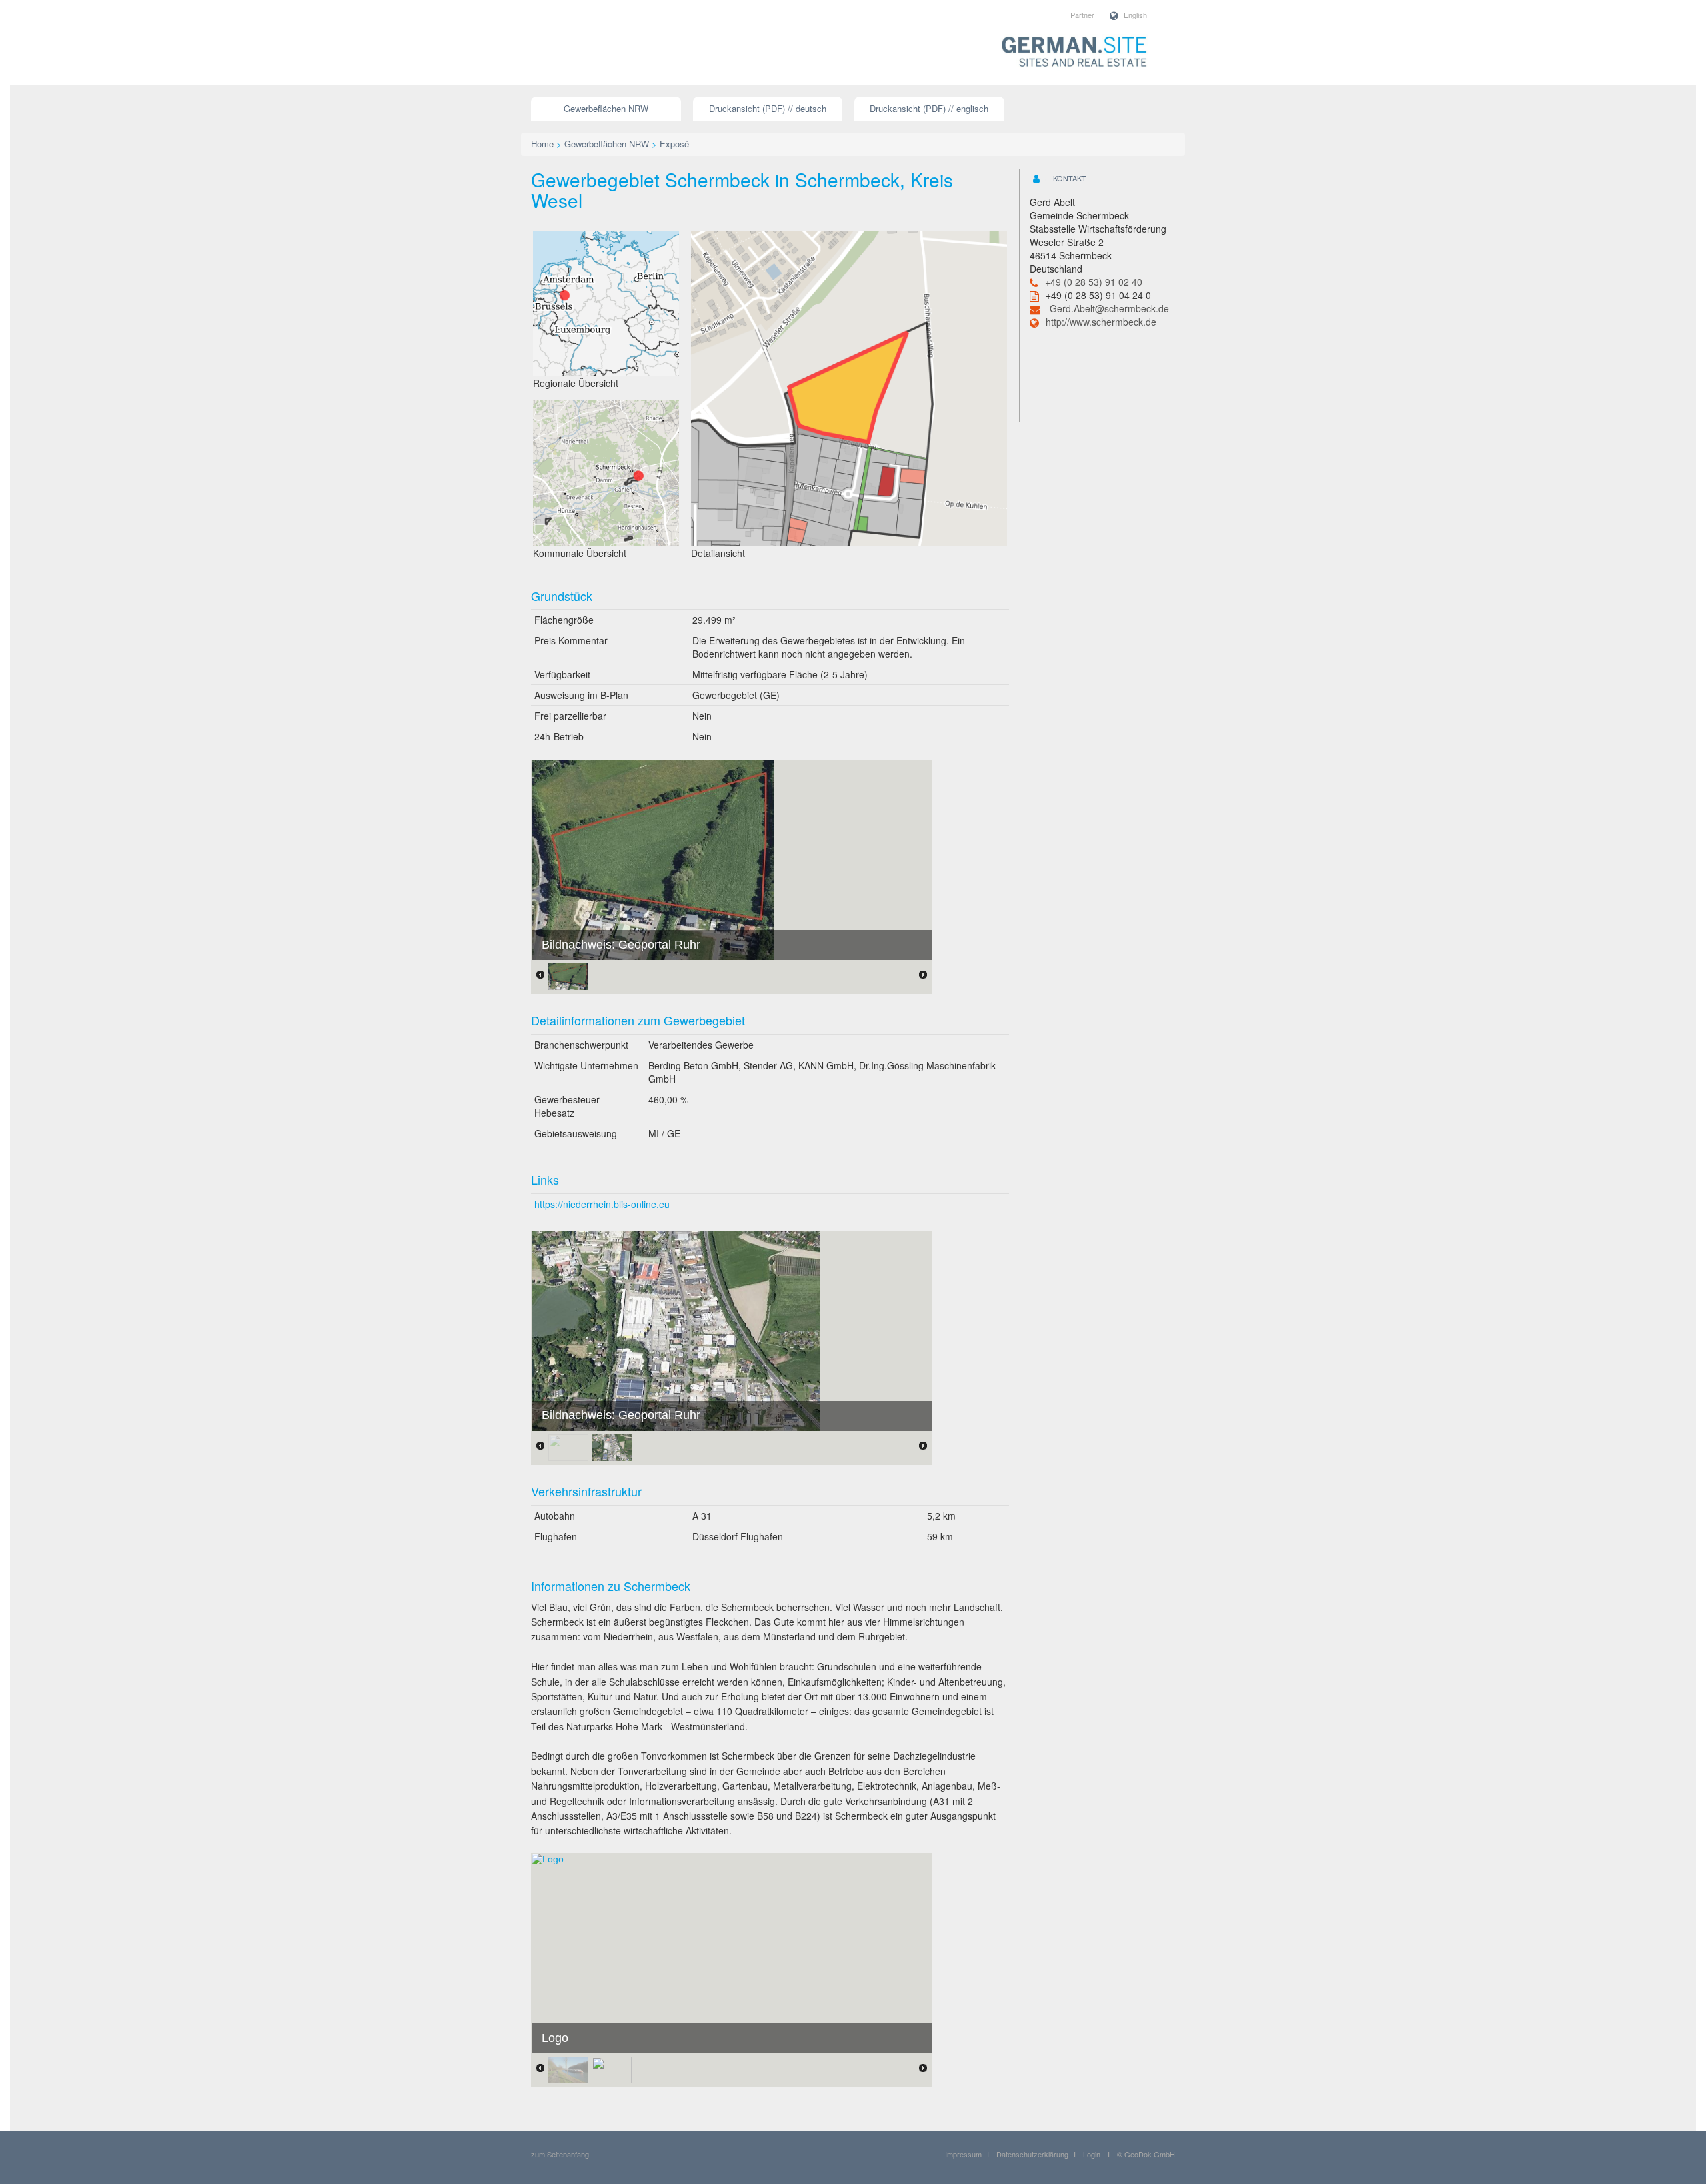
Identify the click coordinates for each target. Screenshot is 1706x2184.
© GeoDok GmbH (1146, 2154)
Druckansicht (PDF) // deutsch (768, 108)
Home (542, 144)
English (1135, 15)
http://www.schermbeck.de (1101, 322)
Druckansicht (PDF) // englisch (929, 108)
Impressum (963, 2154)
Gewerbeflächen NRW (606, 108)
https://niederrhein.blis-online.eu (602, 1204)
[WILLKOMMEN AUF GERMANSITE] (1074, 53)
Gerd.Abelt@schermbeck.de (1109, 308)
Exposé (674, 144)
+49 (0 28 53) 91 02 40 (1094, 282)
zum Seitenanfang (560, 2154)
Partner (1082, 15)
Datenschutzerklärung (1032, 2154)
